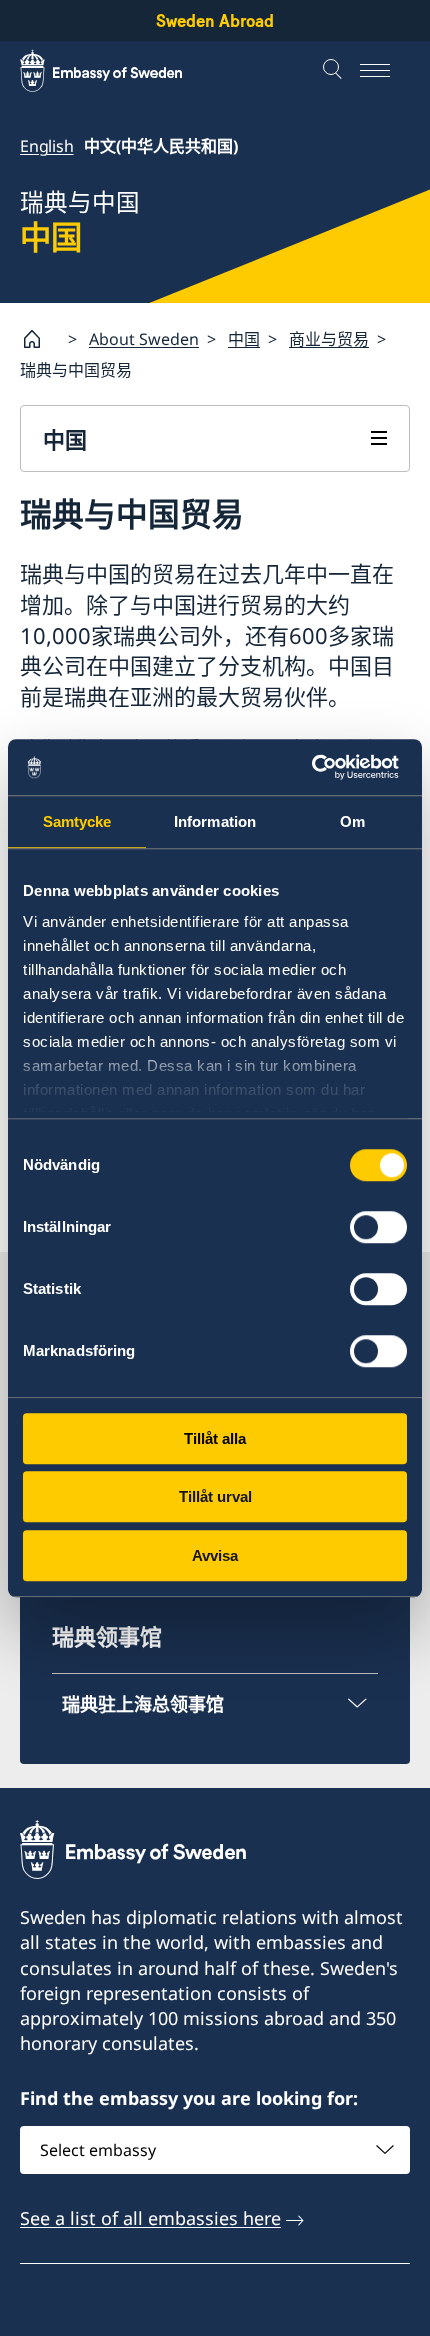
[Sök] (335, 71)
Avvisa (215, 1555)
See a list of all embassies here (150, 2218)
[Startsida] (40, 339)
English (47, 146)
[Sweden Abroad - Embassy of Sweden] (120, 71)
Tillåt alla (215, 1438)
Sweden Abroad (215, 20)
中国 (244, 339)
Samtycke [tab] (77, 821)
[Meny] (385, 71)
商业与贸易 (329, 339)
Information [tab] (215, 821)
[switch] (378, 1227)
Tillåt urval (215, 1496)
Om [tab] (352, 821)
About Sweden (144, 339)
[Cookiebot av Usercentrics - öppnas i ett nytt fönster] (319, 767)
